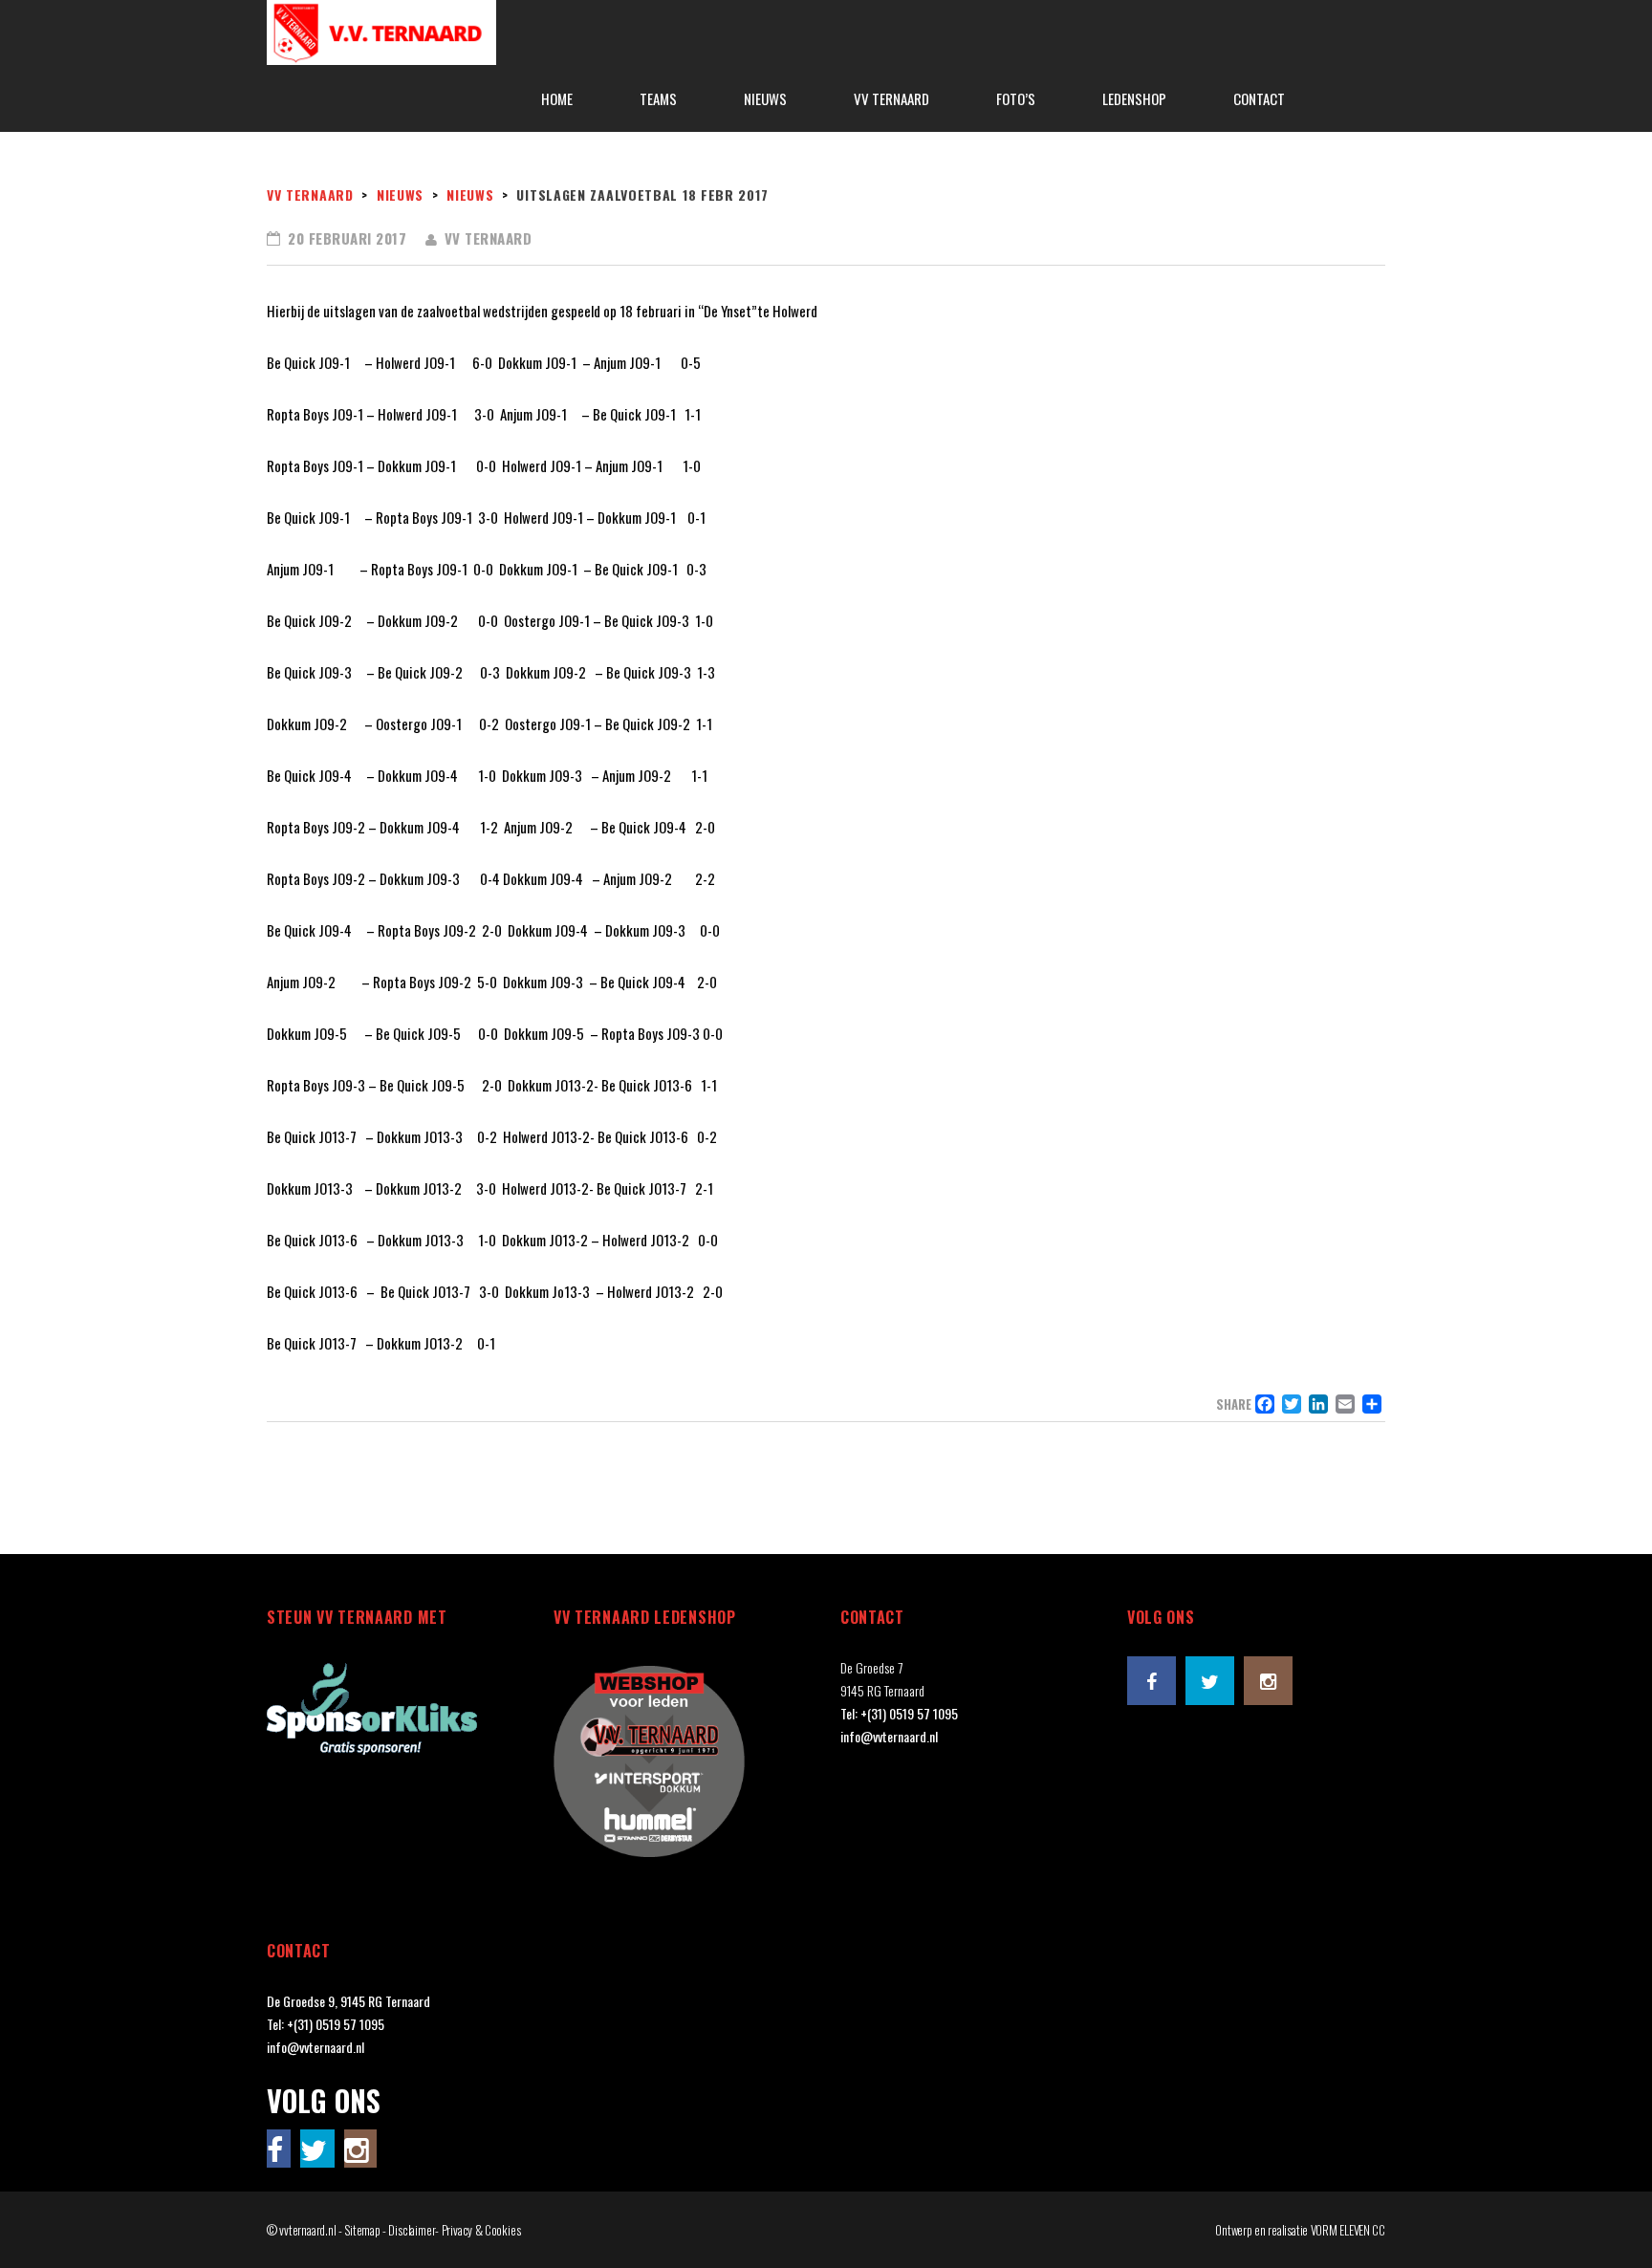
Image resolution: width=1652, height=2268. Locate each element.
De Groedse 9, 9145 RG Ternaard (348, 2001)
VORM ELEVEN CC (1348, 2230)
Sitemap (362, 2230)
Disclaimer (412, 2230)
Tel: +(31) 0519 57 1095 (899, 1713)
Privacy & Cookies (481, 2230)
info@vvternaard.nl (889, 1736)
